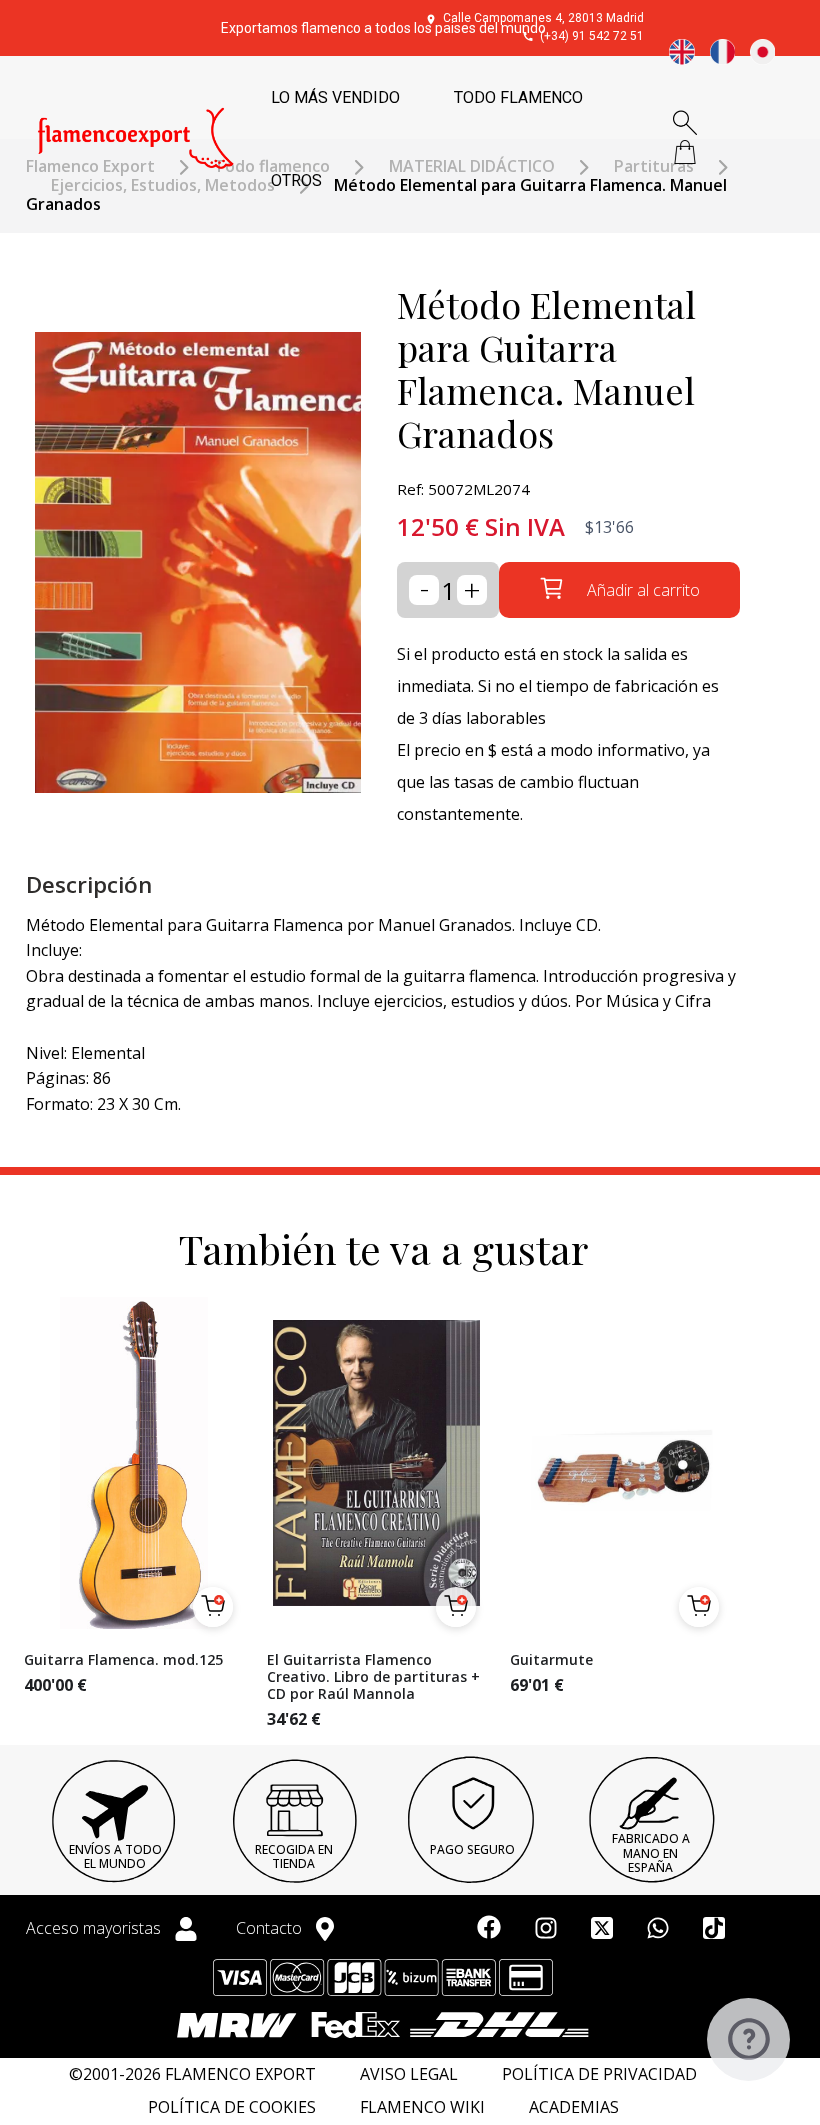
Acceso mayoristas (95, 1928)
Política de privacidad (599, 2074)
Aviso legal (409, 2074)
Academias (574, 2107)
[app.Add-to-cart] (213, 1607)
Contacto (271, 1928)
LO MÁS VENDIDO (335, 97)
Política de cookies (232, 2107)
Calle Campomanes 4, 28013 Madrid (543, 18)
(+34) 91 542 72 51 (592, 36)
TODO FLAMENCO (518, 97)
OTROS (296, 180)
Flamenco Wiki (422, 2107)
